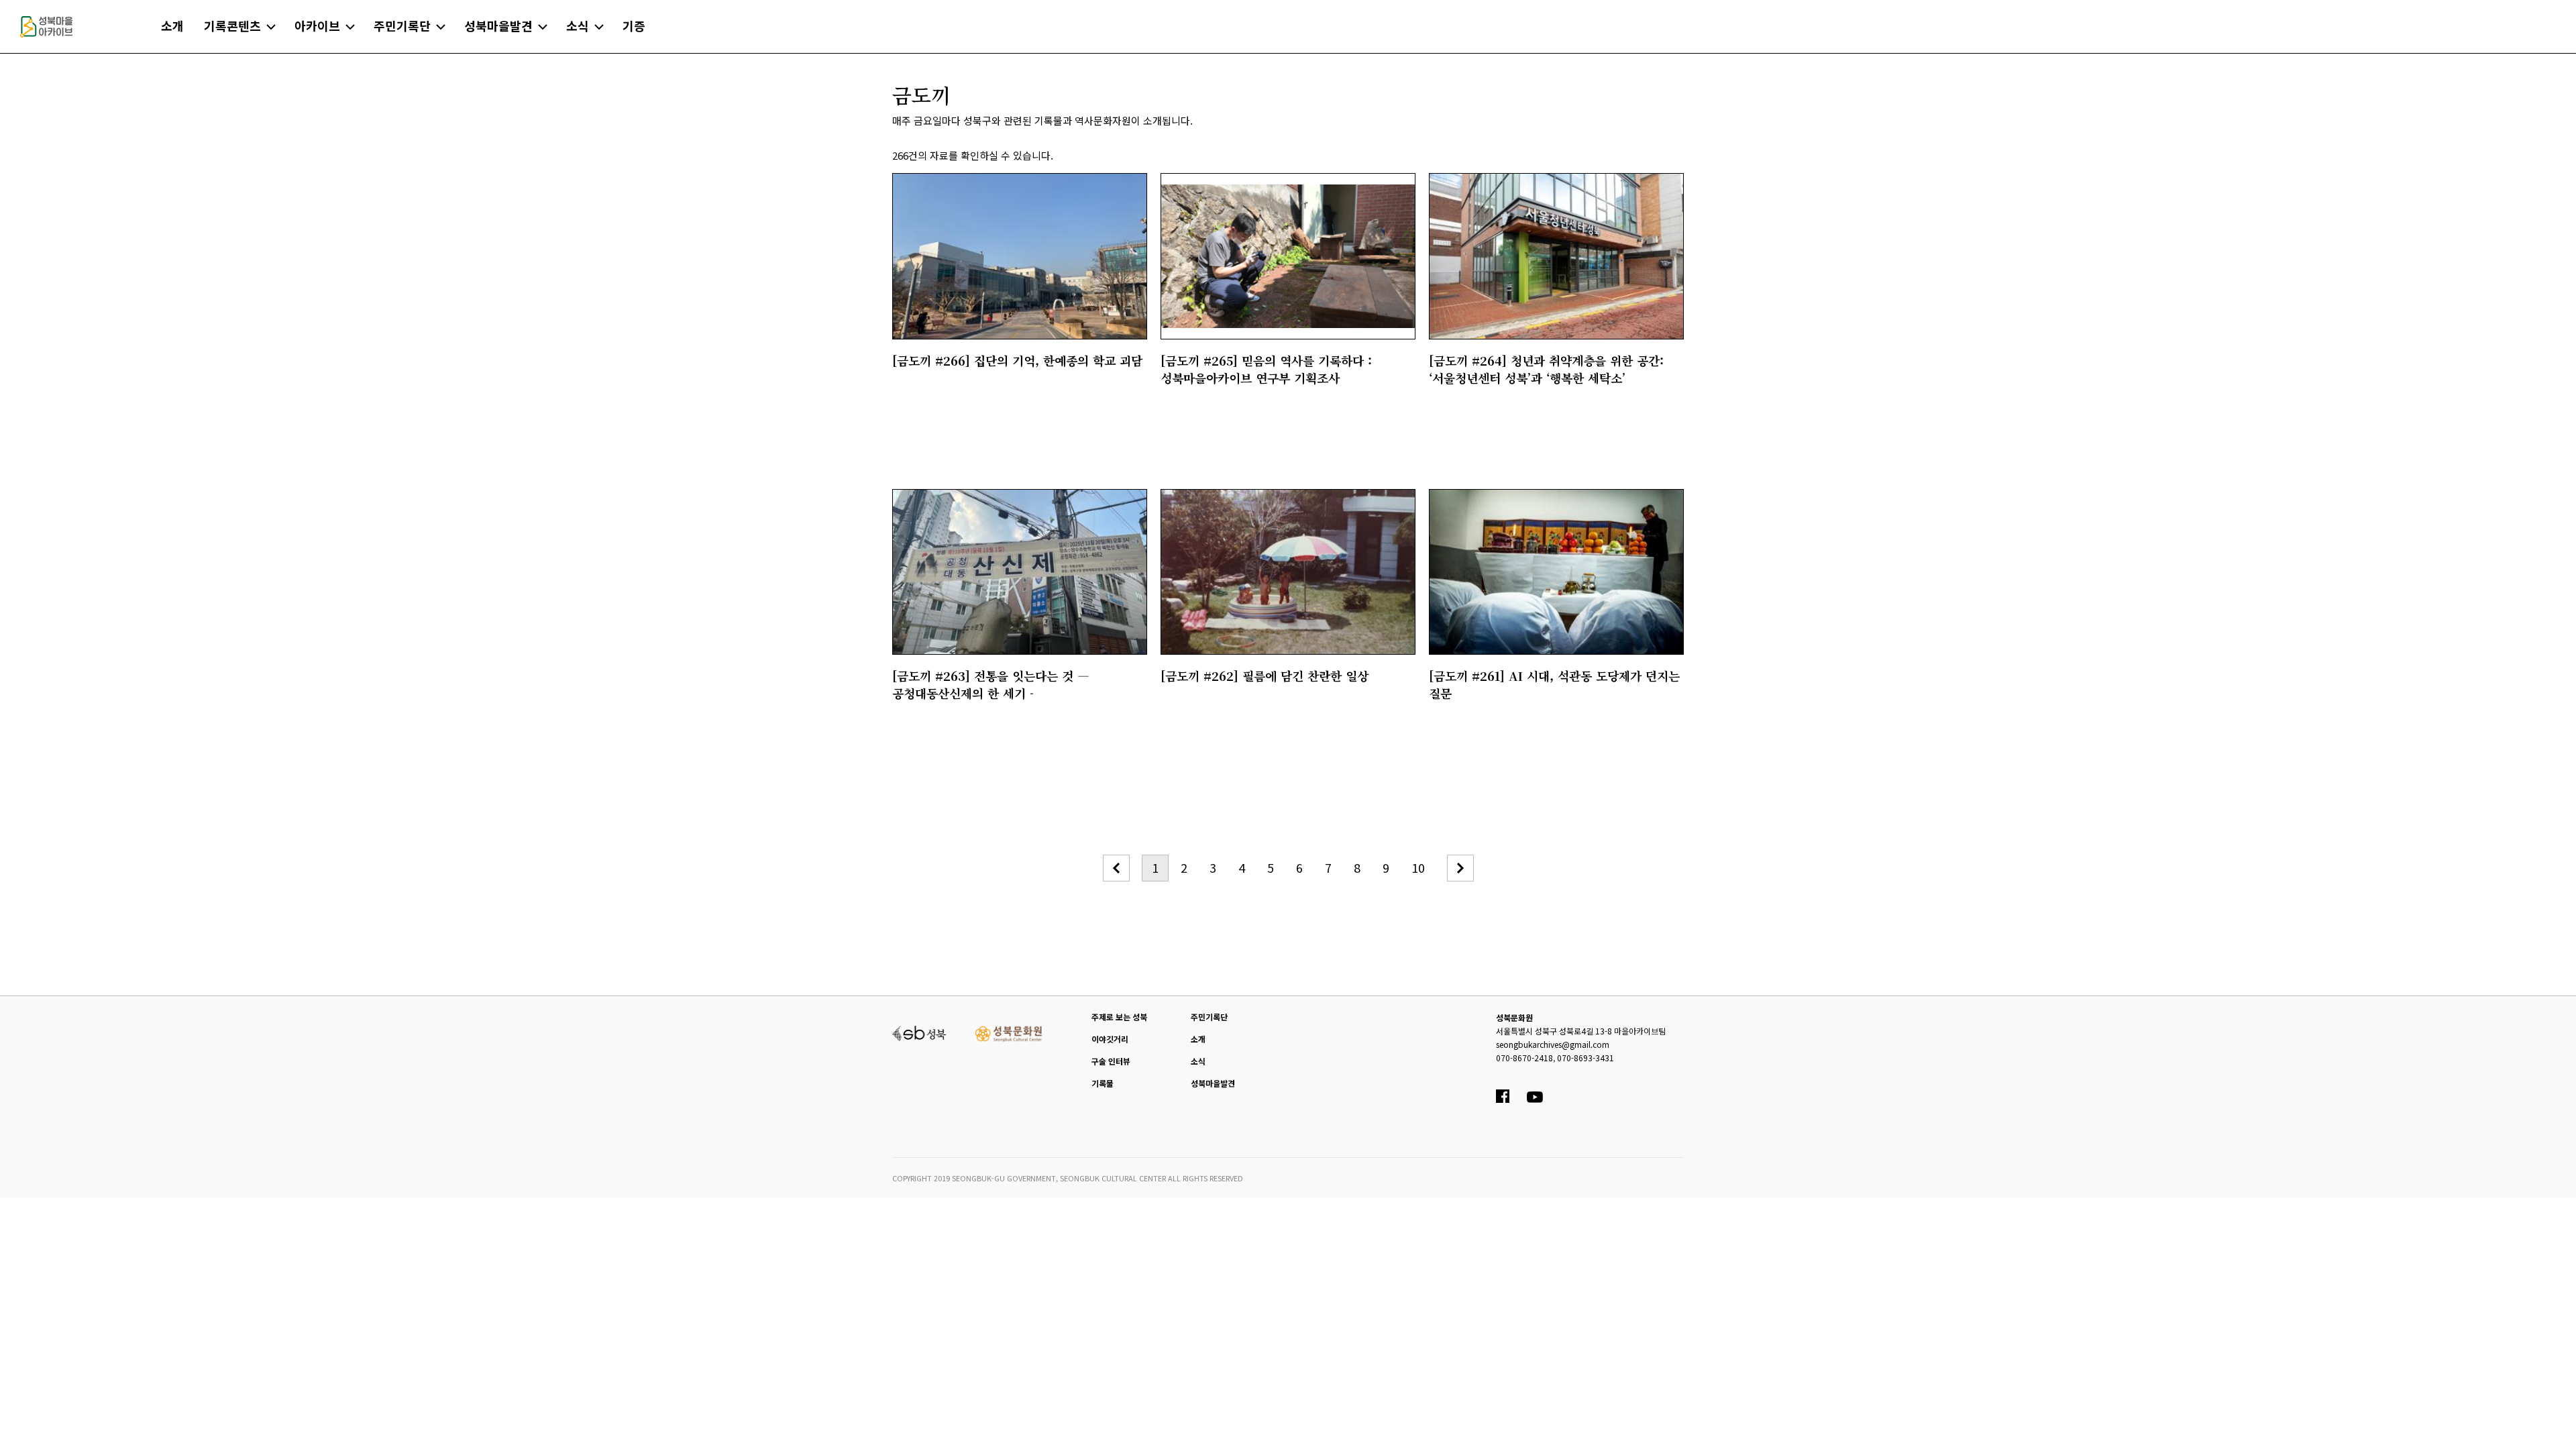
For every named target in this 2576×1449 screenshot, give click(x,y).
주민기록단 (1209, 1017)
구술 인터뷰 (1111, 1061)
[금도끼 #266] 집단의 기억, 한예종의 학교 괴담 (1017, 360)
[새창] (919, 1032)
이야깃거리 (1110, 1039)
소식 (1198, 1061)
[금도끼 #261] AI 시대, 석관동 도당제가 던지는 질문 (1554, 684)
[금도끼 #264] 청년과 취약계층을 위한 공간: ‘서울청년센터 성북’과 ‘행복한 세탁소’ (1546, 369)
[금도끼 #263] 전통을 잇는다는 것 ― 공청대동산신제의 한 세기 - (991, 684)
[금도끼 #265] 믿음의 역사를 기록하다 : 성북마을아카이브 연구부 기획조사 (1266, 369)
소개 (1198, 1039)
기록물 (1103, 1083)
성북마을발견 (1213, 1083)
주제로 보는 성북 (1119, 1017)
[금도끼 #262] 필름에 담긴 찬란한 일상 (1265, 676)
